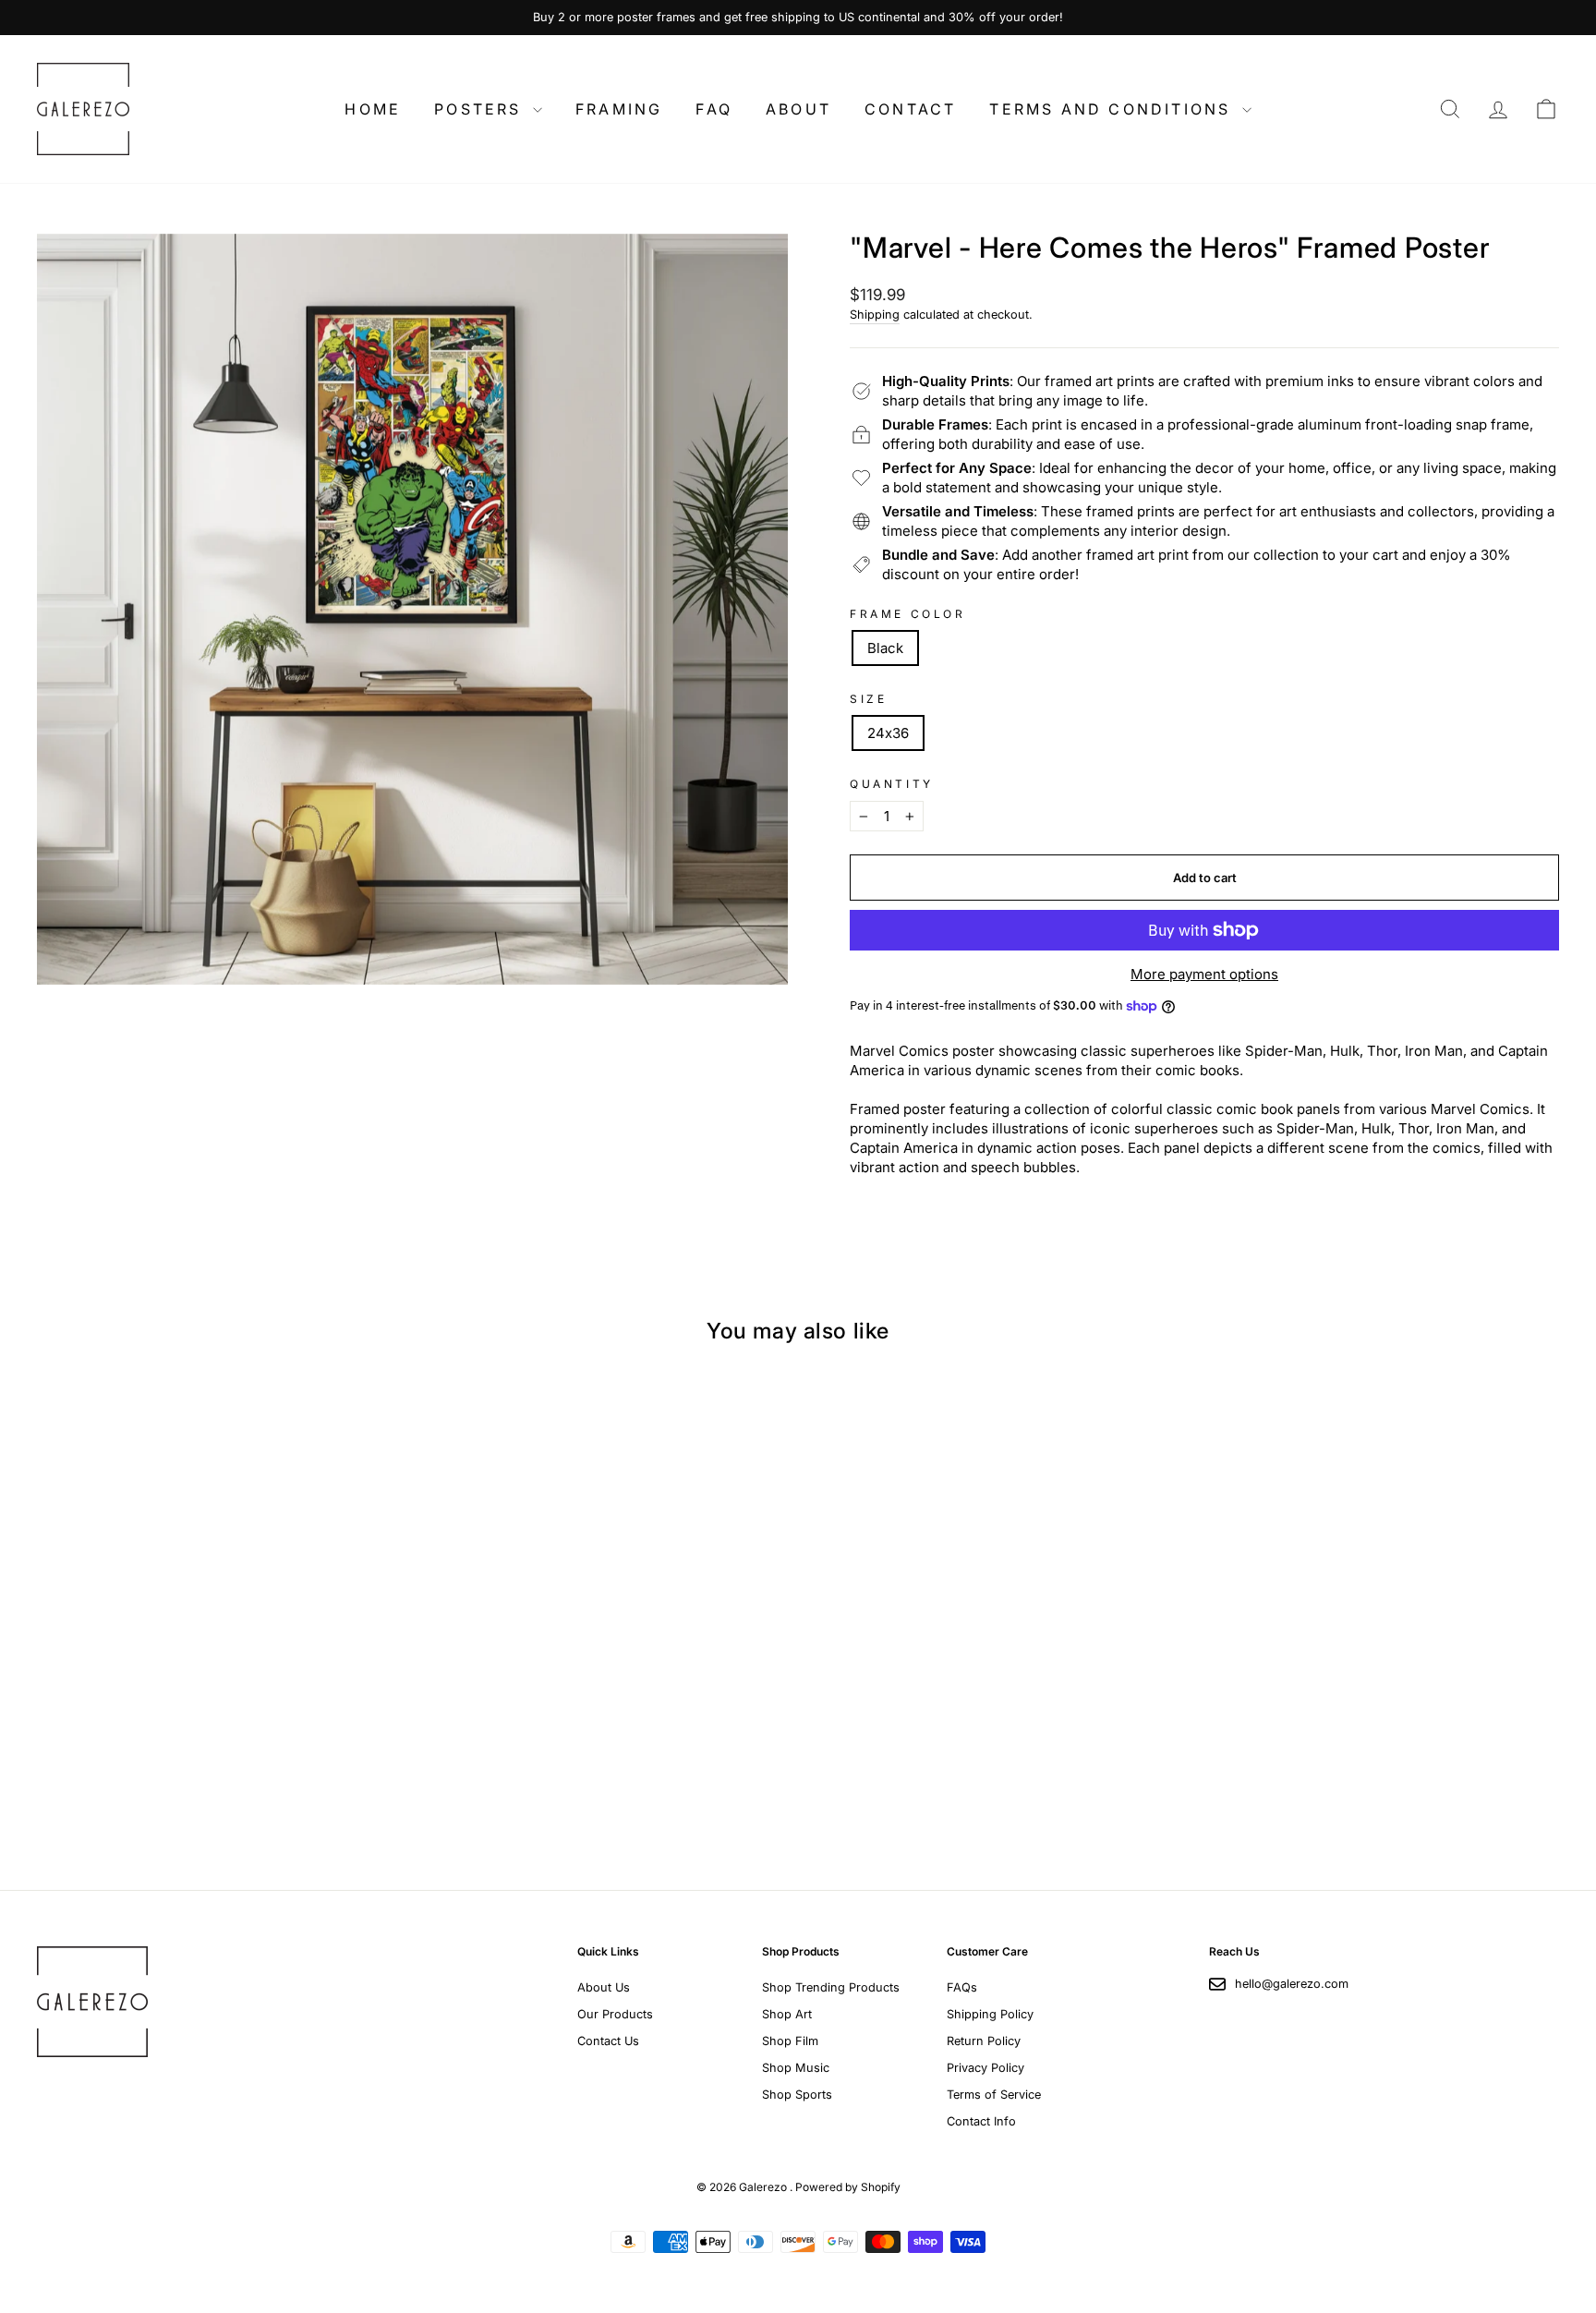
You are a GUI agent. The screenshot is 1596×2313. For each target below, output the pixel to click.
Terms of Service (994, 2095)
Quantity (892, 784)
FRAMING (619, 109)
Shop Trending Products (831, 1987)
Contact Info (981, 2121)
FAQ (714, 109)
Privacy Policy (985, 2068)
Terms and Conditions (1113, 109)
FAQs (962, 1987)
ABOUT (798, 109)
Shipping (875, 315)
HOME (373, 109)
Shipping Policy (990, 2014)
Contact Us (608, 2041)
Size (868, 699)
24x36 (888, 733)
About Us (604, 1987)
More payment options (1204, 974)
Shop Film (790, 2041)
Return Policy (984, 2041)
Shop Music (796, 2068)
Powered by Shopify (848, 2187)
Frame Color (908, 614)
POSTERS (481, 109)
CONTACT (910, 109)
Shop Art (787, 2014)
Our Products (615, 2014)
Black (885, 648)
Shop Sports (797, 2095)
